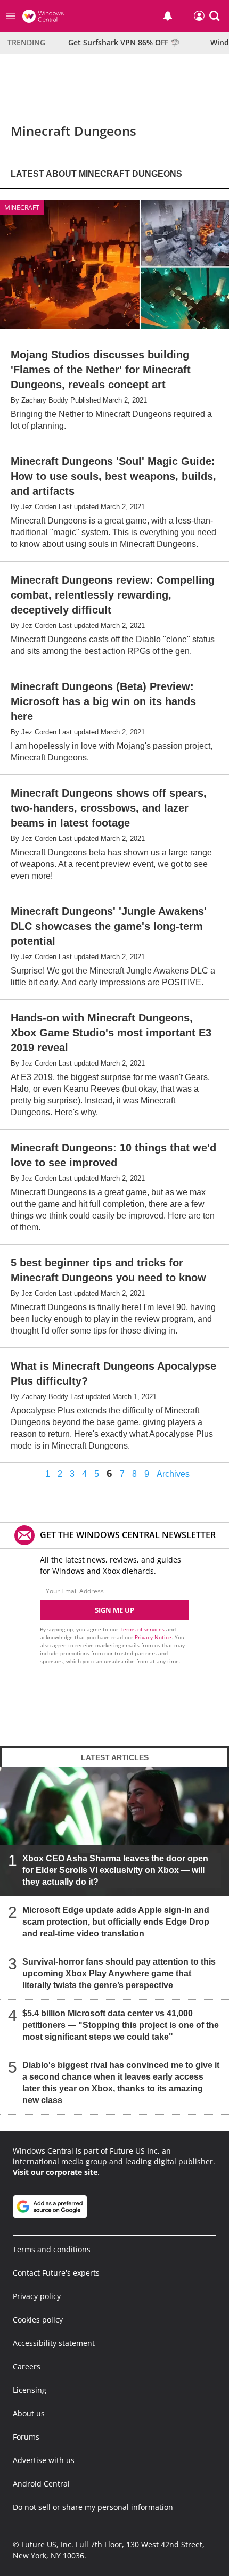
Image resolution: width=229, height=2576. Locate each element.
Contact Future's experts (56, 2273)
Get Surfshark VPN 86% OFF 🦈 (124, 42)
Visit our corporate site (55, 2172)
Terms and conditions (52, 2249)
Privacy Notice (153, 1637)
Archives (173, 1474)
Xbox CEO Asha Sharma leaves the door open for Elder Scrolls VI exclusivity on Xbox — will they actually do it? (115, 1870)
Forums (26, 2437)
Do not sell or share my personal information (93, 2507)
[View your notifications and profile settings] (168, 16)
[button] (215, 16)
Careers (27, 2366)
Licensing (30, 2390)
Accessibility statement (54, 2343)
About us (29, 2413)
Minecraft (22, 207)
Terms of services (143, 1629)
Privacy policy (37, 2296)
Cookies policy (38, 2320)
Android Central (41, 2484)
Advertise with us (44, 2460)
